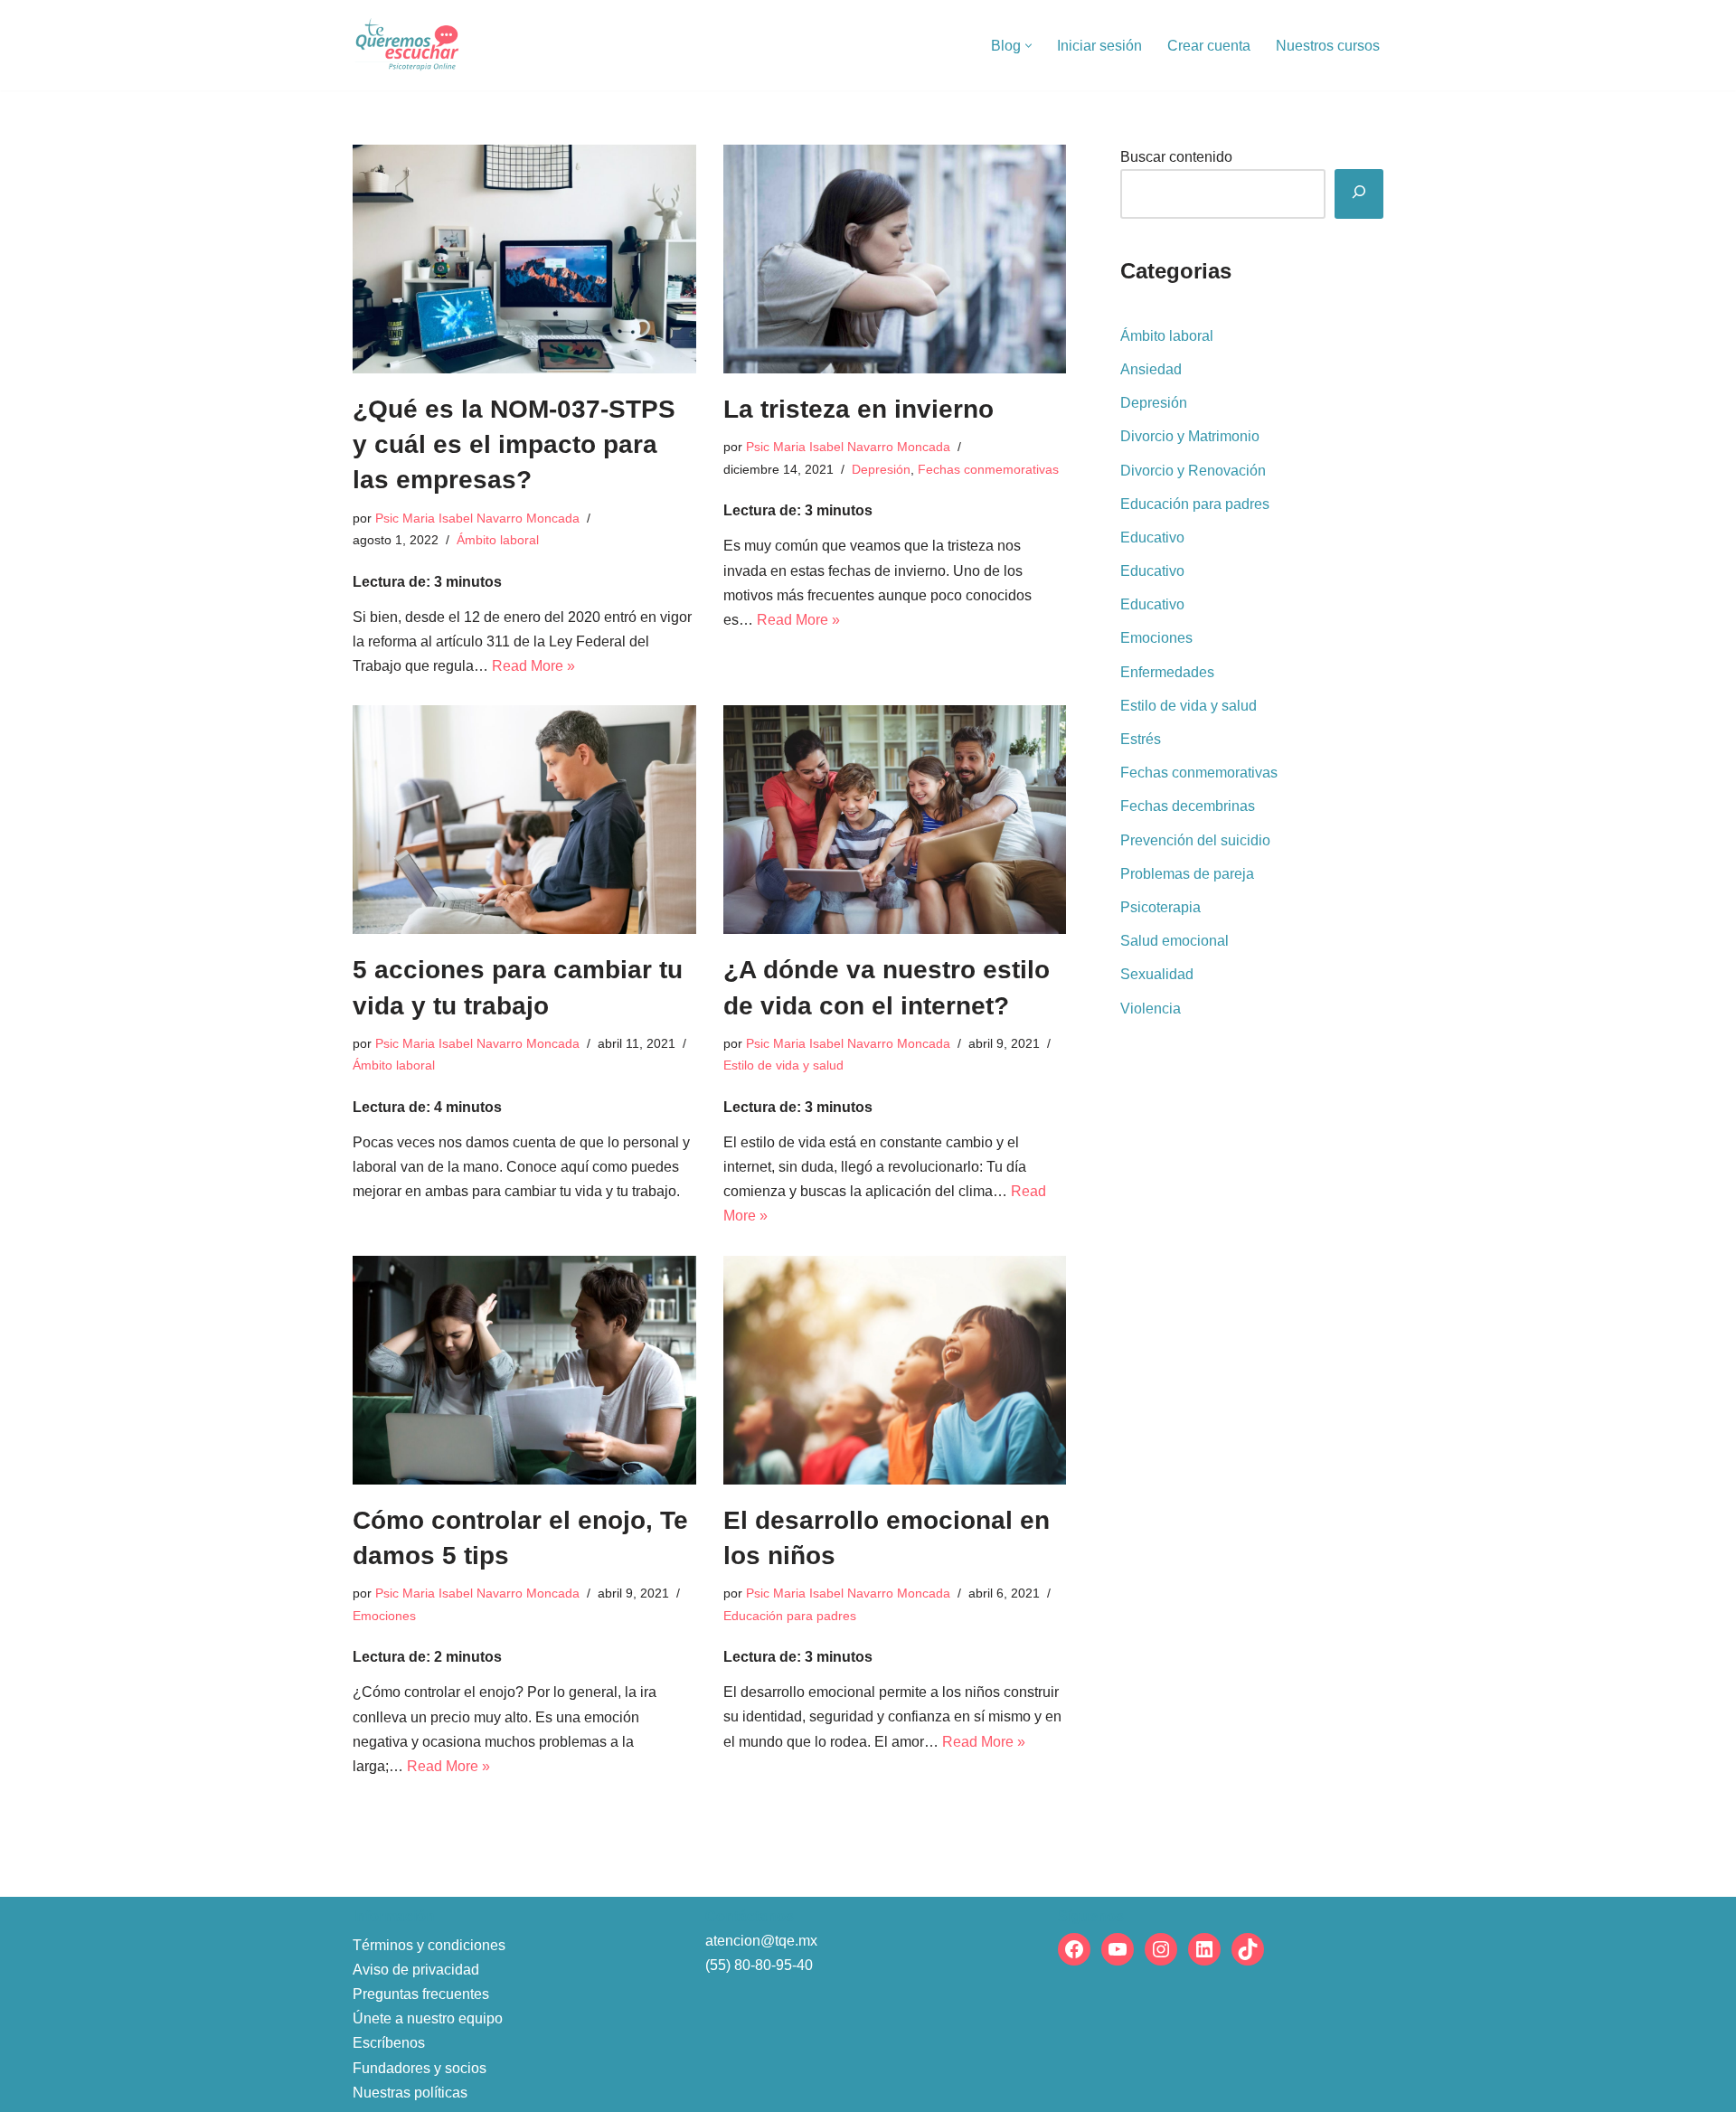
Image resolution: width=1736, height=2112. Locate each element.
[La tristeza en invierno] (895, 259)
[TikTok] (1248, 1949)
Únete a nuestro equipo (428, 2018)
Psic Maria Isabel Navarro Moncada (477, 518)
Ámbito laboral (498, 540)
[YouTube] (1118, 1949)
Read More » (533, 666)
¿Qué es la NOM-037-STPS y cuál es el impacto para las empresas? (514, 444)
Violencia (1151, 1009)
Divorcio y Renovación (1193, 471)
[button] (1028, 46)
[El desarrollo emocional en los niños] (895, 1370)
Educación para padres (790, 1616)
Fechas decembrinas (1188, 806)
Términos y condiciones (429, 1945)
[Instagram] (1161, 1949)
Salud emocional (1175, 941)
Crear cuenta (1209, 46)
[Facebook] (1074, 1949)
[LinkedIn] (1204, 1949)
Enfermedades (1167, 672)
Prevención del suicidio (1195, 840)
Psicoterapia (1160, 907)
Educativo (1152, 537)
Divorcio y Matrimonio (1190, 436)
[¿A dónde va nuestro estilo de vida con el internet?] (895, 820)
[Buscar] (1359, 194)
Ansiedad (1151, 369)
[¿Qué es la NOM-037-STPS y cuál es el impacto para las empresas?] (524, 259)
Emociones (384, 1616)
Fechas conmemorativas (988, 469)
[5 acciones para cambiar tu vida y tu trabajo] (524, 820)
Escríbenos (389, 2043)
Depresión (881, 469)
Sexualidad (1157, 974)
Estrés (1141, 739)
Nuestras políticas (410, 2093)
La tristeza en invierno (859, 409)
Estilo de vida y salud (783, 1065)
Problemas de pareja (1187, 874)
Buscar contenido (1176, 157)
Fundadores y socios (420, 2068)
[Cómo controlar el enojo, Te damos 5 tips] (524, 1370)
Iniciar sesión (1099, 46)
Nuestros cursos (1328, 46)
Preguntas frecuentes (421, 1994)
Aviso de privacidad (416, 1970)
